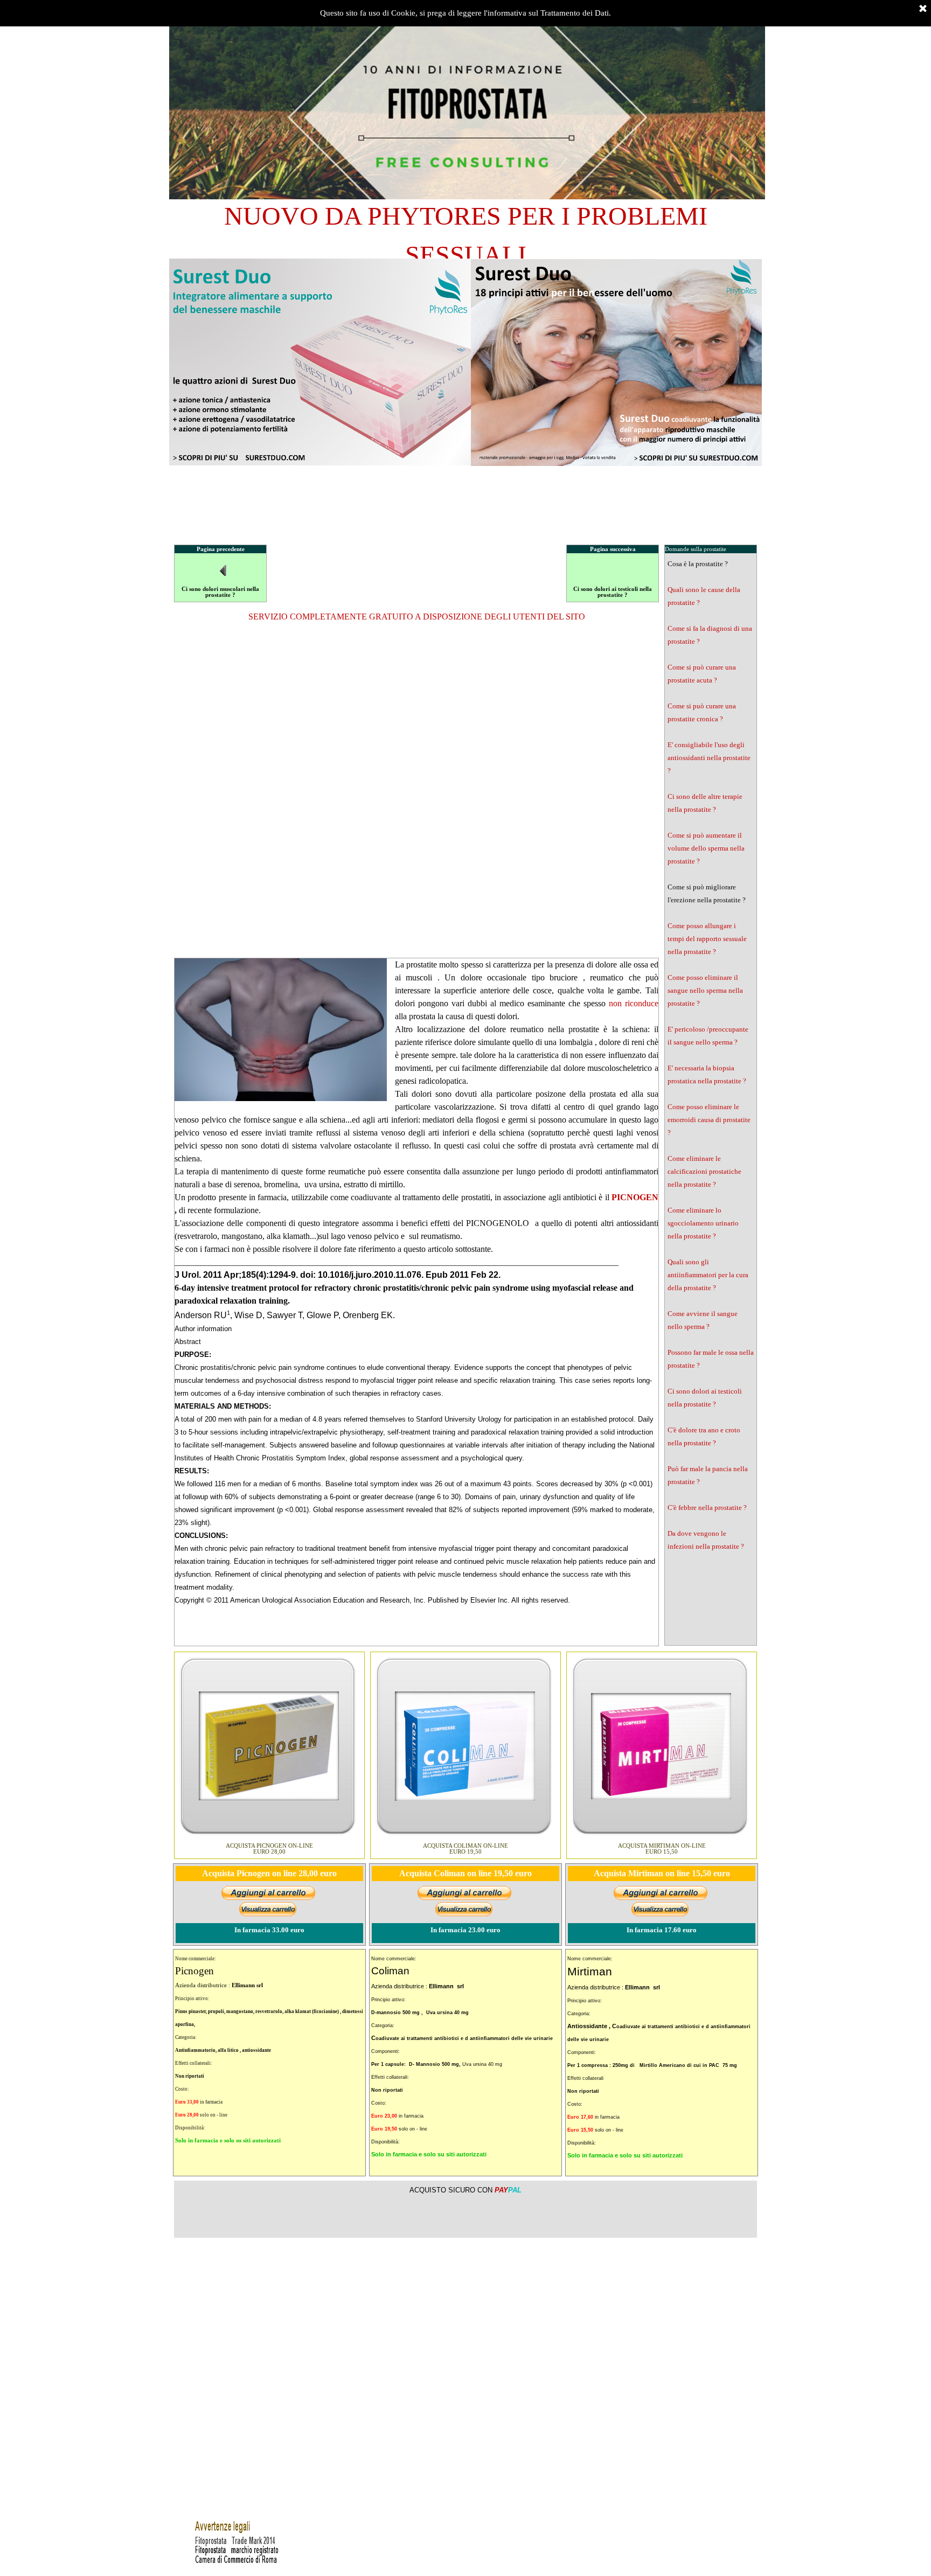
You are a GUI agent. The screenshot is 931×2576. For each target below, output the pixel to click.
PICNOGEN (635, 1197)
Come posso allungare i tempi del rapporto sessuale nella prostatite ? (707, 939)
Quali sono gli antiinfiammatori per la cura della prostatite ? (708, 1275)
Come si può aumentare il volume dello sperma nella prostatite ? (706, 848)
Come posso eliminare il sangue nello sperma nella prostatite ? (705, 990)
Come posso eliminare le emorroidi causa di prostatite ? (709, 1120)
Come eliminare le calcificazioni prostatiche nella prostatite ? (704, 1171)
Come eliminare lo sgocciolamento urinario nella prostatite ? (703, 1223)
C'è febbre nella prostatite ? (707, 1508)
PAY (508, 2190)
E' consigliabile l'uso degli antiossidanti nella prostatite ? (709, 758)
